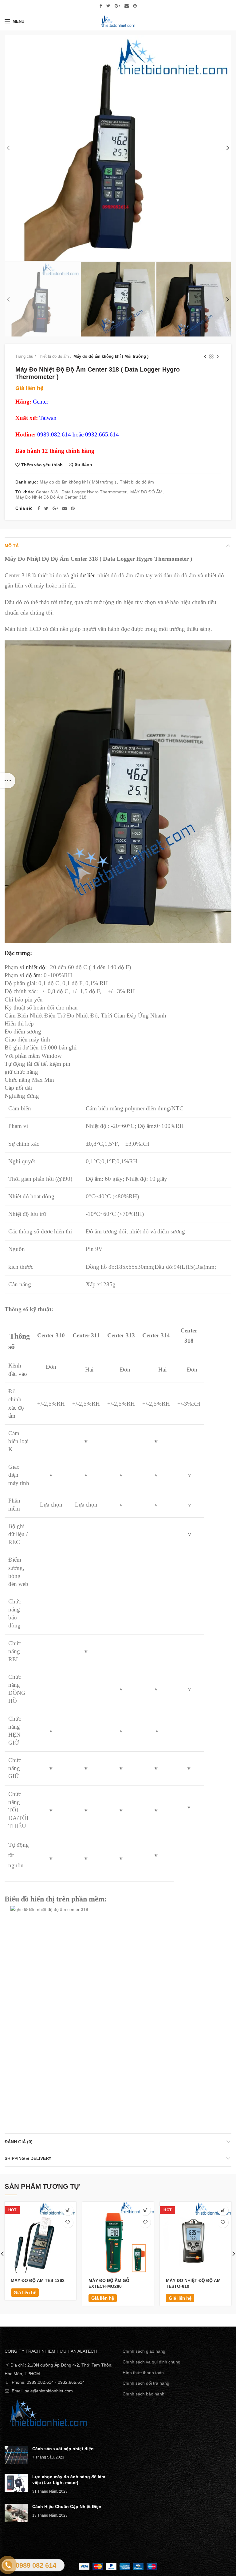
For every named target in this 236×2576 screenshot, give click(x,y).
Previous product (205, 356)
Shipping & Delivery (28, 2158)
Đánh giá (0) (19, 2142)
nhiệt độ (35, 967)
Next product (218, 356)
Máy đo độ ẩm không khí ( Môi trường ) (111, 356)
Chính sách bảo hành (144, 2394)
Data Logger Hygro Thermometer (94, 492)
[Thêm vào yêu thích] (68, 2222)
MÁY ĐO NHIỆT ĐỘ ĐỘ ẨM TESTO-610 (193, 2283)
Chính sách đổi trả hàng (146, 2383)
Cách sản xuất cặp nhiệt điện (63, 2449)
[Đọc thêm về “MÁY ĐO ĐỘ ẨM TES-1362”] (68, 2210)
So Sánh (83, 465)
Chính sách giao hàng (144, 2351)
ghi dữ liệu (83, 575)
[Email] (127, 6)
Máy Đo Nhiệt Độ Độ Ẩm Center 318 (51, 497)
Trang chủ (24, 356)
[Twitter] (108, 6)
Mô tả (12, 546)
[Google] (117, 6)
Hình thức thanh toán (143, 2373)
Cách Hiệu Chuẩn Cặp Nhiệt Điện (67, 2506)
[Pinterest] (135, 6)
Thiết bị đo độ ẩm (53, 356)
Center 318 (47, 492)
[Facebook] (101, 6)
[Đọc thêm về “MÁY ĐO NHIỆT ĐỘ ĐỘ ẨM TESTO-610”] (223, 2210)
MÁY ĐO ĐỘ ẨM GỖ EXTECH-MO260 (109, 2283)
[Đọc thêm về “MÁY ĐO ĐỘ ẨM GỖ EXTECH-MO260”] (145, 2210)
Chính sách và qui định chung (151, 2362)
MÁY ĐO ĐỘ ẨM (146, 492)
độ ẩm (33, 975)
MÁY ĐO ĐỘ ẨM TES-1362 (38, 2280)
